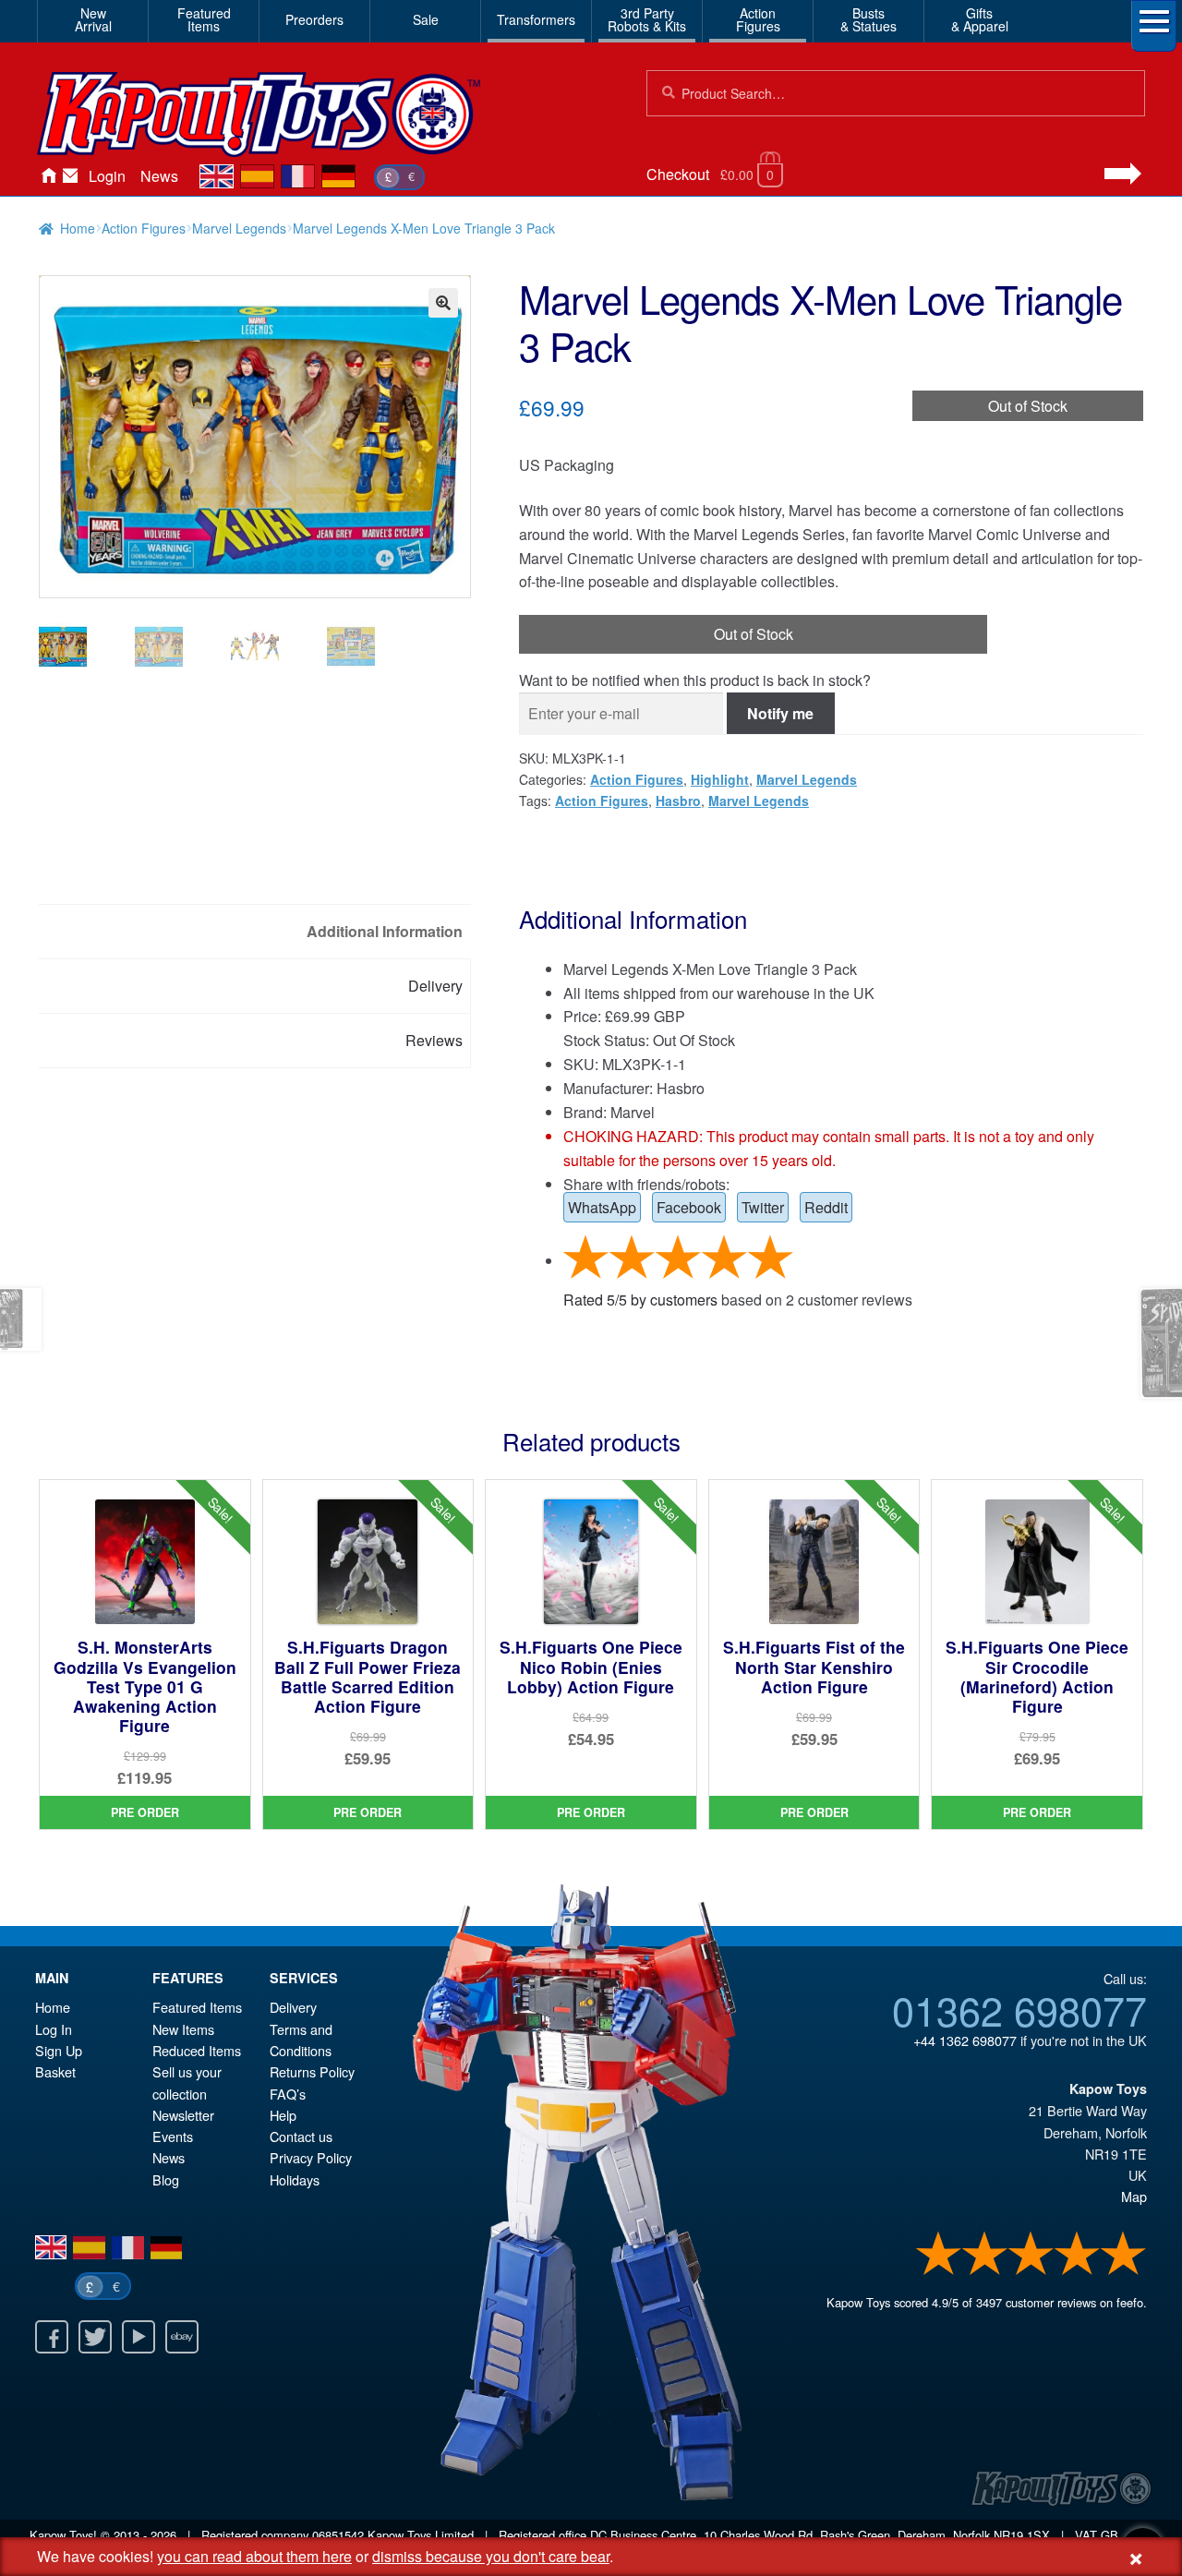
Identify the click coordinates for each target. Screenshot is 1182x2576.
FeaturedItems (204, 19)
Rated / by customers (640, 1300)
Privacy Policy (311, 2157)
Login (107, 176)
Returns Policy (312, 2071)
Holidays (295, 2179)
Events (173, 2136)
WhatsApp (602, 1207)
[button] (443, 303)
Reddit (826, 1207)
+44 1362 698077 (965, 2040)
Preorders (314, 19)
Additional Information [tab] (385, 931)
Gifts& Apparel (980, 19)
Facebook (689, 1207)
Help (283, 2115)
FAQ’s (288, 2094)
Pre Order (145, 1812)
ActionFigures (758, 19)
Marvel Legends (239, 228)
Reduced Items (197, 2050)
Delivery (293, 2007)
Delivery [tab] (435, 986)
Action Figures (144, 228)
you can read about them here (254, 2556)
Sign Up (59, 2050)
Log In (54, 2029)
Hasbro (678, 800)
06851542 (338, 2535)
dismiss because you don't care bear (491, 2556)
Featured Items (197, 2007)
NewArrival (93, 19)
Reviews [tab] (434, 1040)
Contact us (301, 2136)
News (159, 176)
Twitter (763, 1207)
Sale (426, 19)
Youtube (139, 2337)
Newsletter (183, 2115)
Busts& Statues (868, 19)
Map (1134, 2196)
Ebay (182, 2337)
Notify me (780, 713)
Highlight (720, 779)
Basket (55, 2071)
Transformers (536, 19)
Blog (166, 2179)
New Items (183, 2029)
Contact (70, 176)
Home (48, 176)
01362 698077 (1019, 2009)
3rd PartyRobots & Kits (647, 19)
